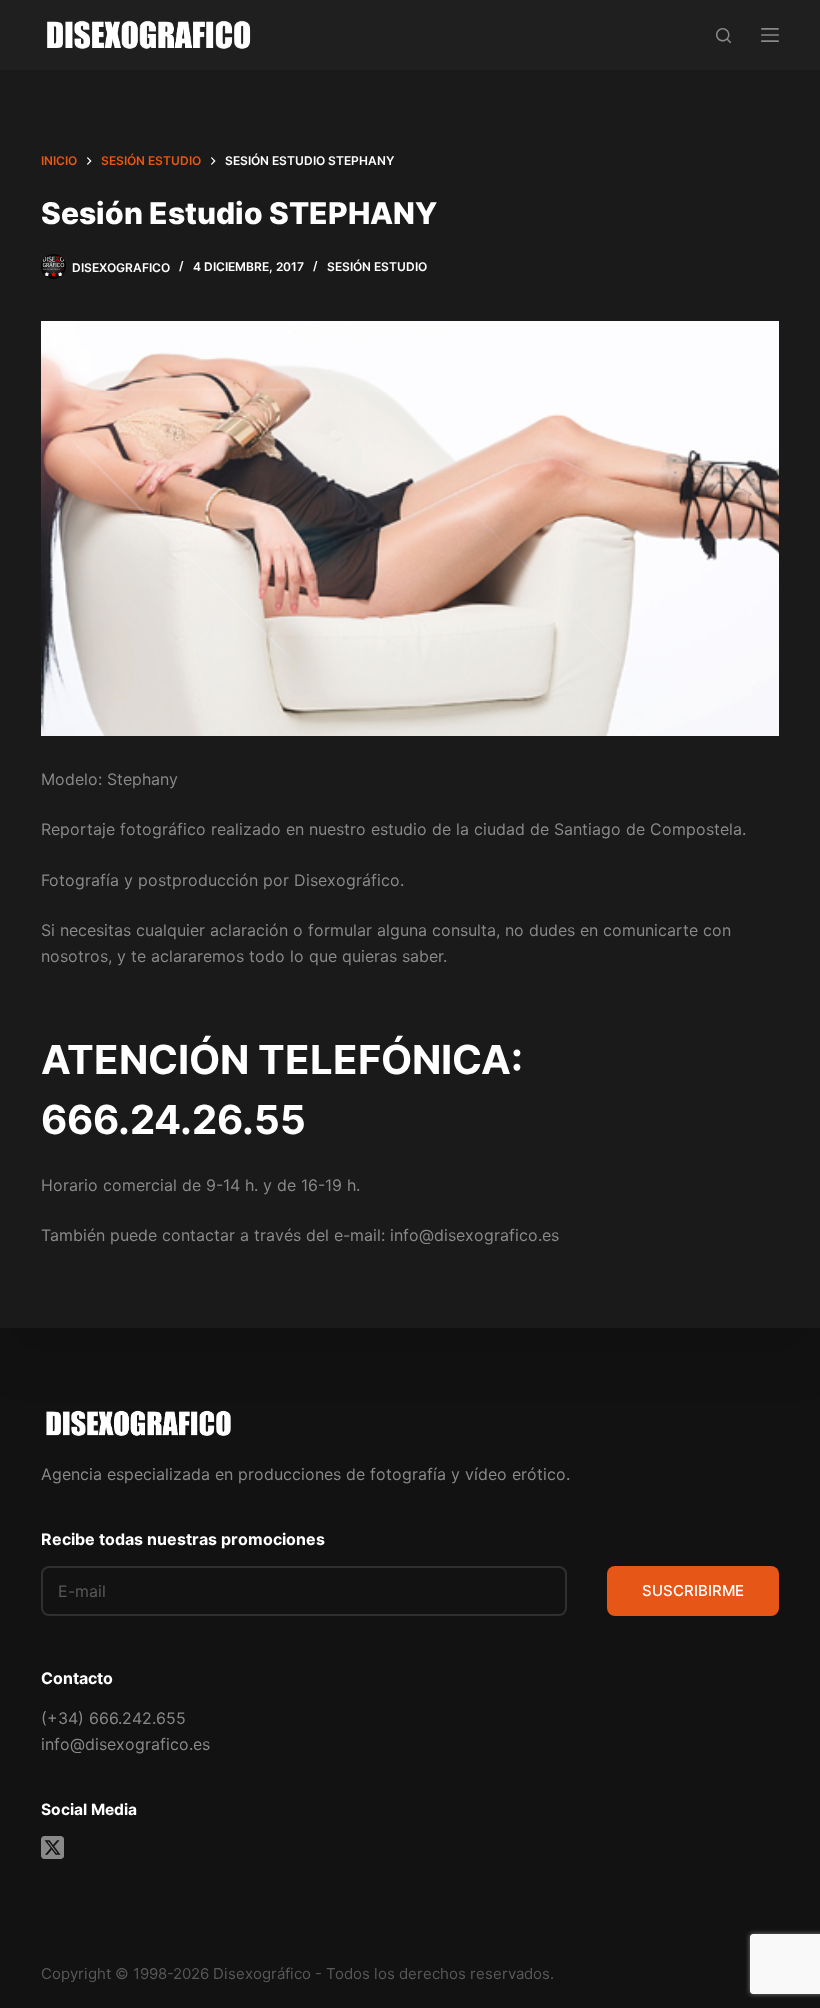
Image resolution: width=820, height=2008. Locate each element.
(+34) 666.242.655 (113, 1718)
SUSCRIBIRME (693, 1590)
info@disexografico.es (125, 1744)
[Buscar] (723, 35)
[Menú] (770, 35)
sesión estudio (377, 266)
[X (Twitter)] (52, 1847)
